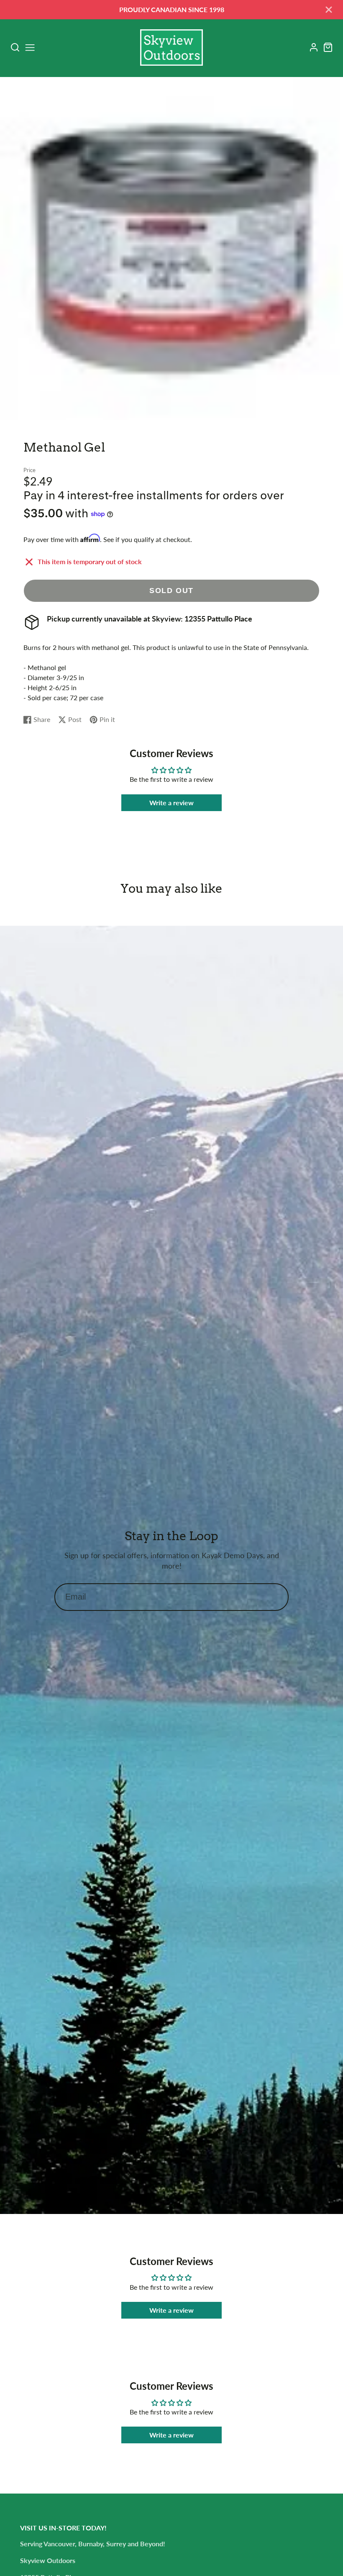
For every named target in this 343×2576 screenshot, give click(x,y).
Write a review (171, 803)
